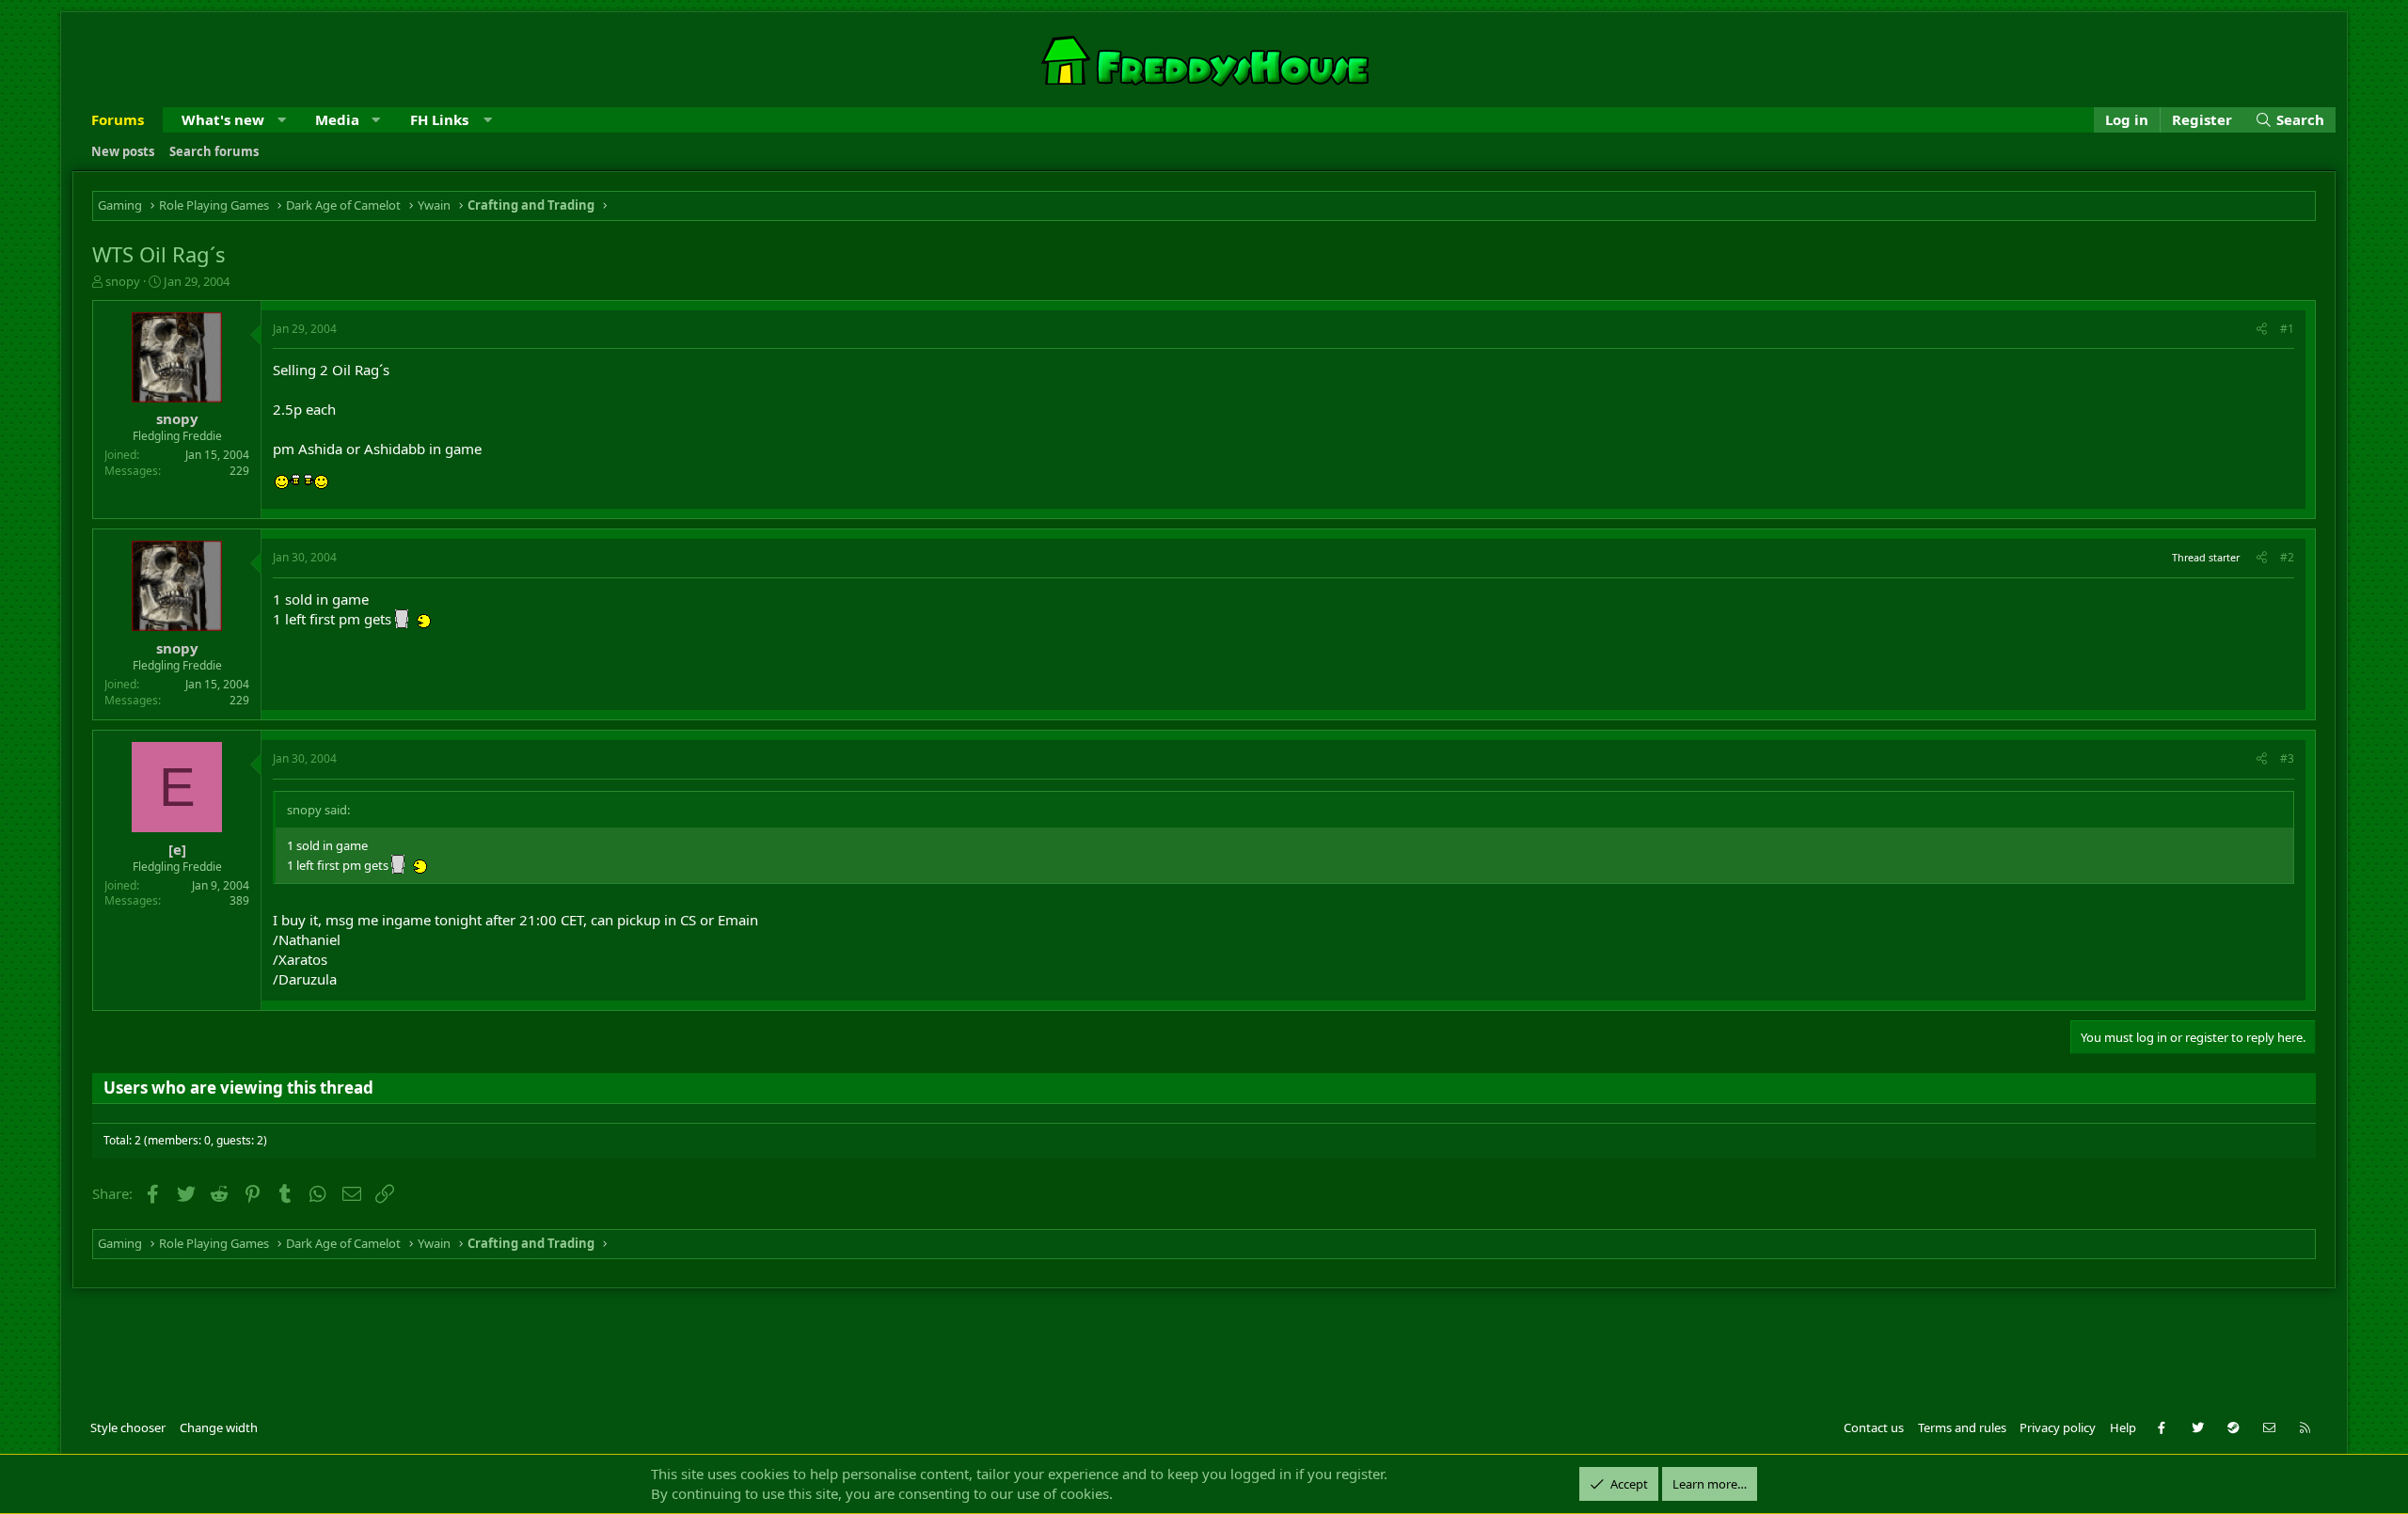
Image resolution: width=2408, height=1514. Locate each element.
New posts (123, 151)
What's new (223, 119)
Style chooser (128, 1427)
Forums (118, 119)
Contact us (1874, 1427)
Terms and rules (1962, 1427)
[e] (177, 849)
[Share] (2262, 330)
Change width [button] (219, 1427)
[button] (282, 120)
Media (337, 119)
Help (2123, 1427)
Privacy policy (2058, 1427)
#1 (2287, 329)
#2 (2287, 557)
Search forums (214, 151)
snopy (123, 281)
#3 (2287, 758)
